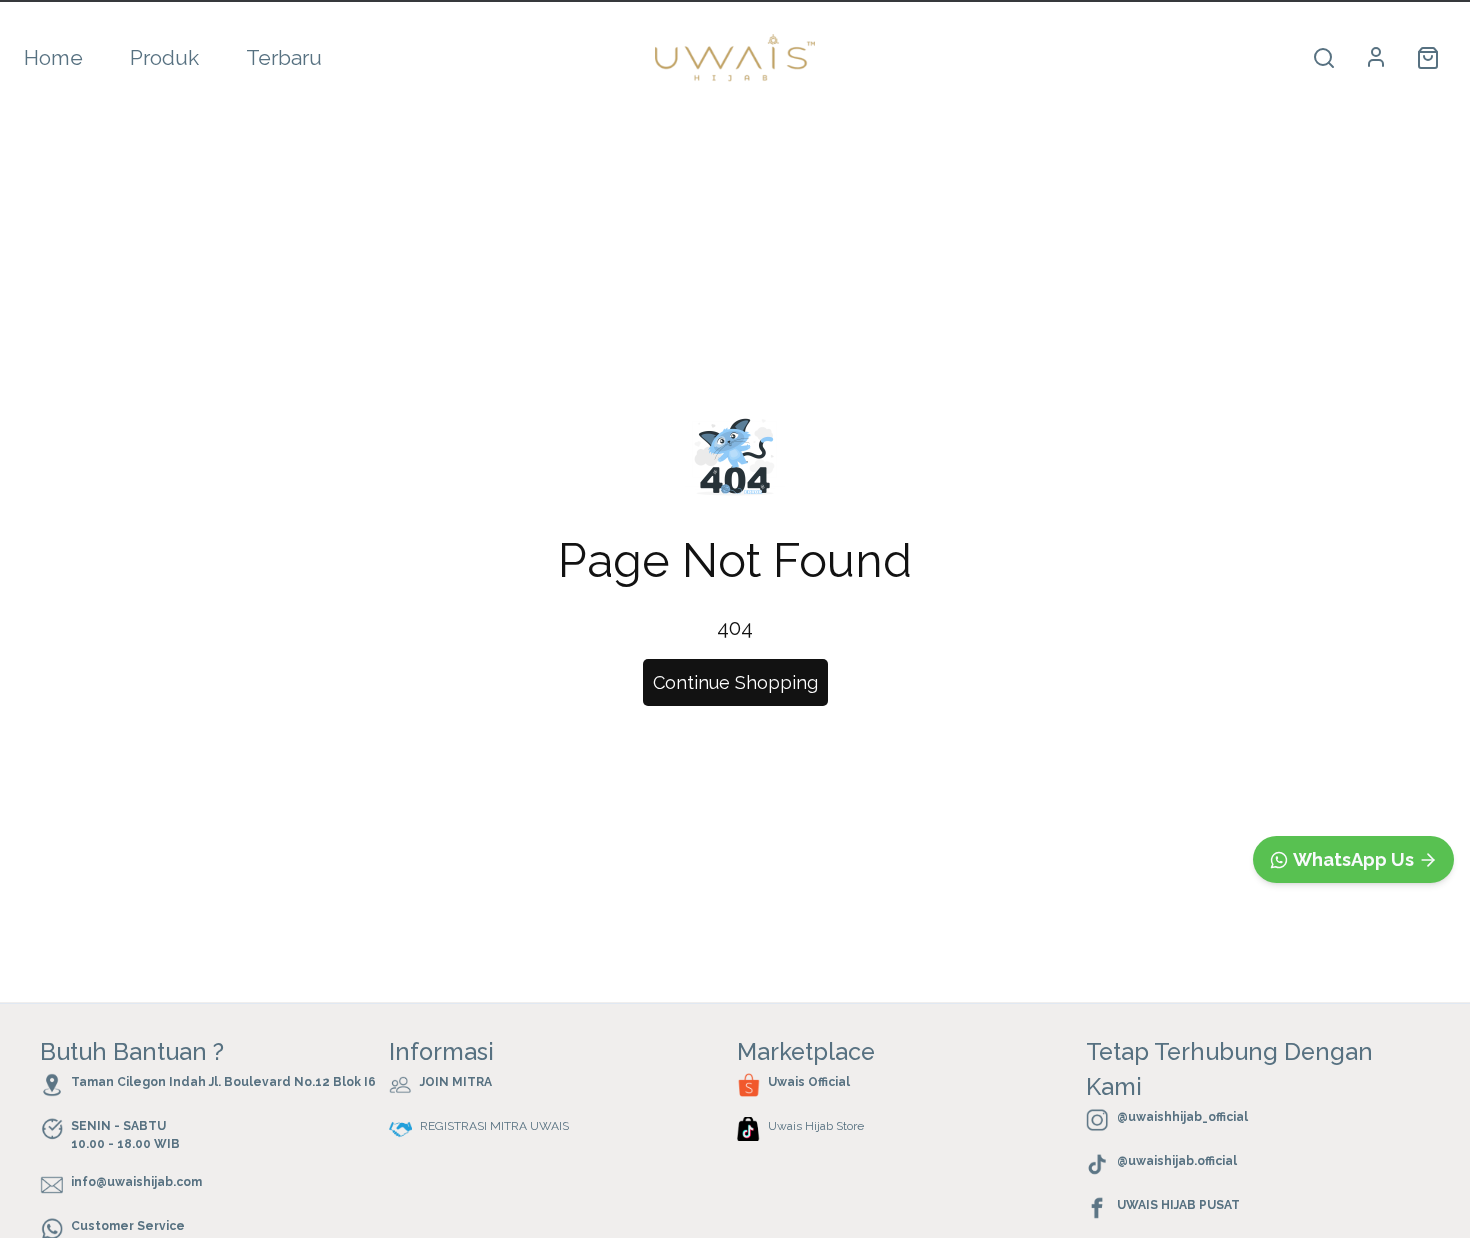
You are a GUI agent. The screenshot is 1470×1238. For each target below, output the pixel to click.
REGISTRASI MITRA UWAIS (494, 1126)
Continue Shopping (735, 682)
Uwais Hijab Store (816, 1126)
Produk (164, 57)
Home (53, 57)
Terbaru (284, 57)
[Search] (1324, 58)
